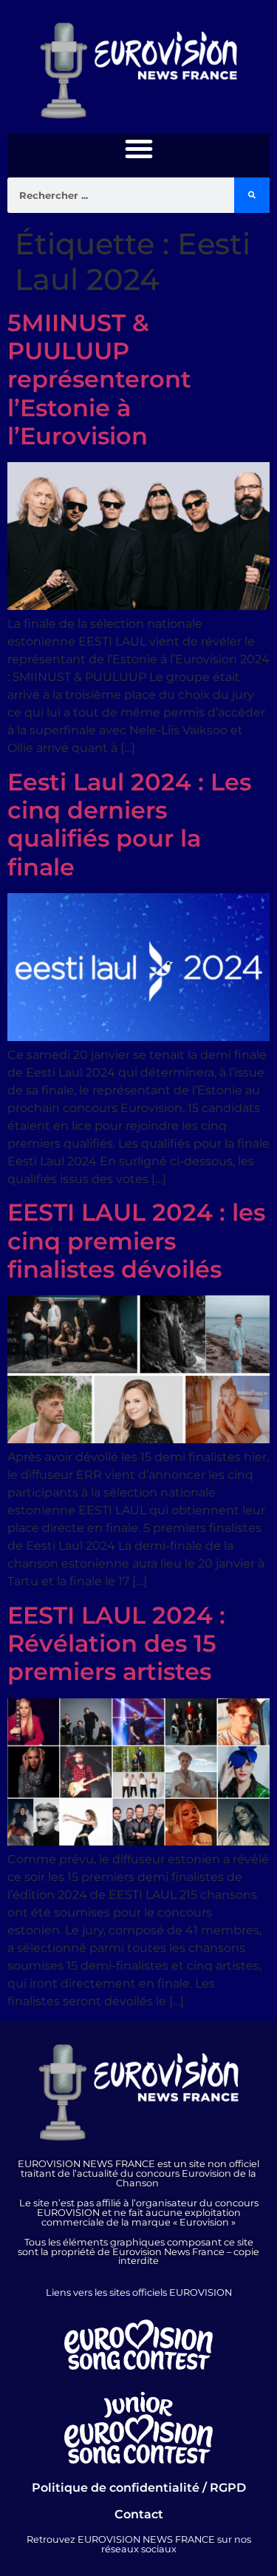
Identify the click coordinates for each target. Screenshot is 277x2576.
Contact (139, 2514)
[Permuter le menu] (139, 149)
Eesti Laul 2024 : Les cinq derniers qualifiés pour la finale (129, 824)
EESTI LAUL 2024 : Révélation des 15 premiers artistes (116, 1644)
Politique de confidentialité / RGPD (139, 2488)
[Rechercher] (252, 195)
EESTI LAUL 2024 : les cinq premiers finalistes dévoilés (136, 1241)
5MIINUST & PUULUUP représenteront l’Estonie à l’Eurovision (99, 380)
